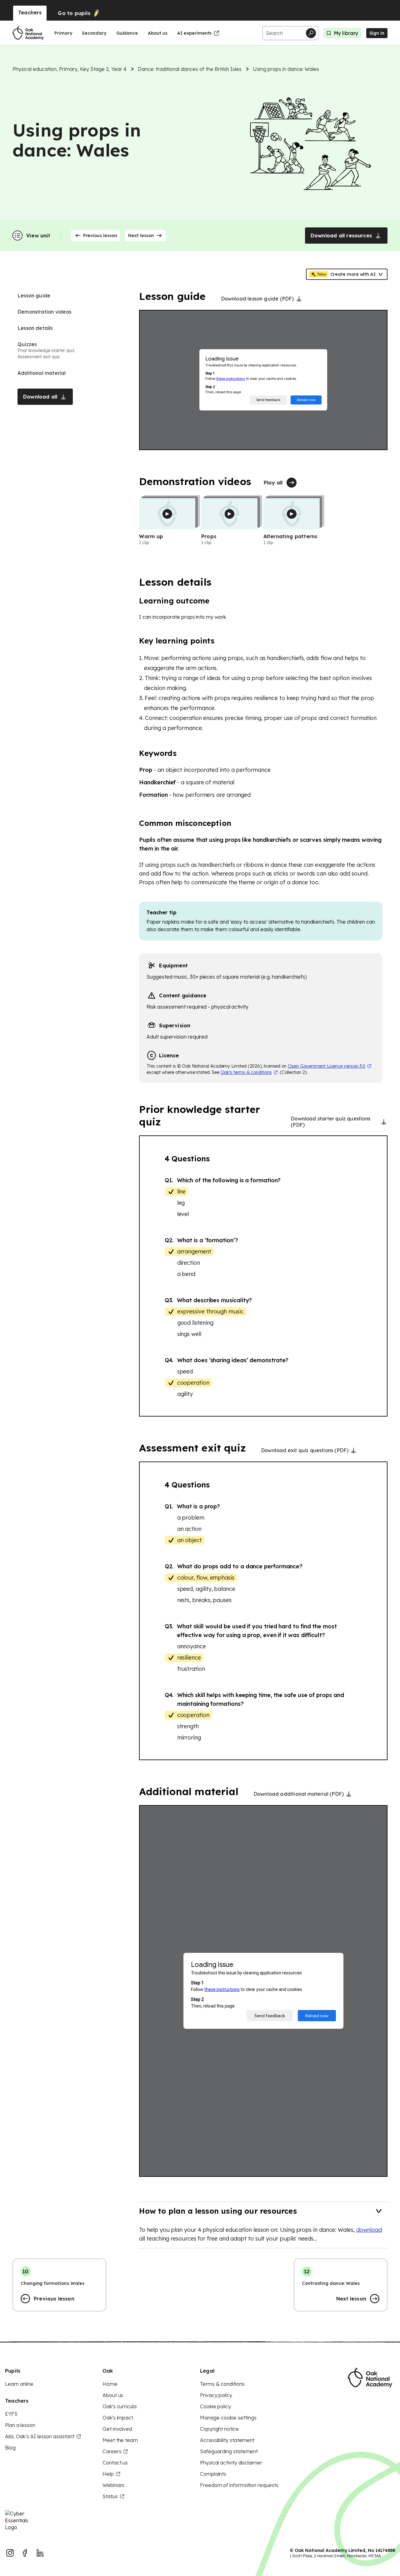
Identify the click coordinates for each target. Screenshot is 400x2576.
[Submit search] (311, 33)
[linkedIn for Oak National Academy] (40, 2553)
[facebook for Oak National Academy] (25, 2553)
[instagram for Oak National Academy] (10, 2553)
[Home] (28, 33)
